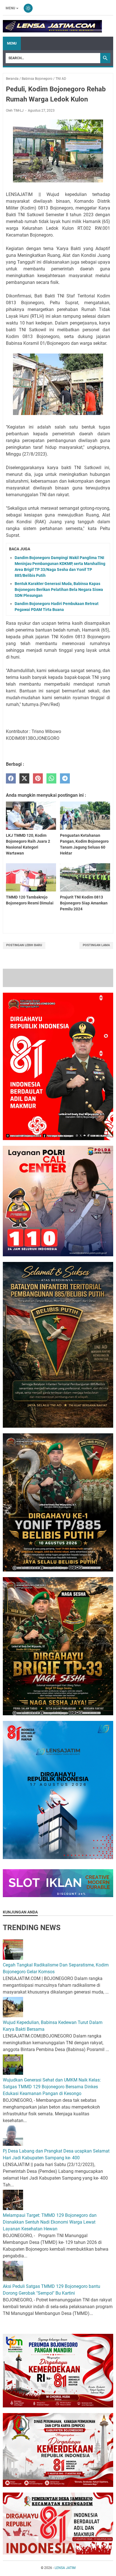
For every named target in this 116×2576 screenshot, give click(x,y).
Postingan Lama (96, 945)
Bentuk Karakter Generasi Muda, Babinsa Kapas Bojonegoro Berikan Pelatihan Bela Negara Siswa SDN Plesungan (59, 590)
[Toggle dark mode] (28, 8)
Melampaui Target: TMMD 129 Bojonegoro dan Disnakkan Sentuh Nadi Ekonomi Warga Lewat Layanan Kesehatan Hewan (50, 2342)
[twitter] (24, 779)
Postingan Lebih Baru (24, 945)
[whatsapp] (51, 779)
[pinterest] (38, 779)
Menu (10, 8)
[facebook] (11, 779)
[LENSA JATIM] (52, 26)
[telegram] (65, 779)
